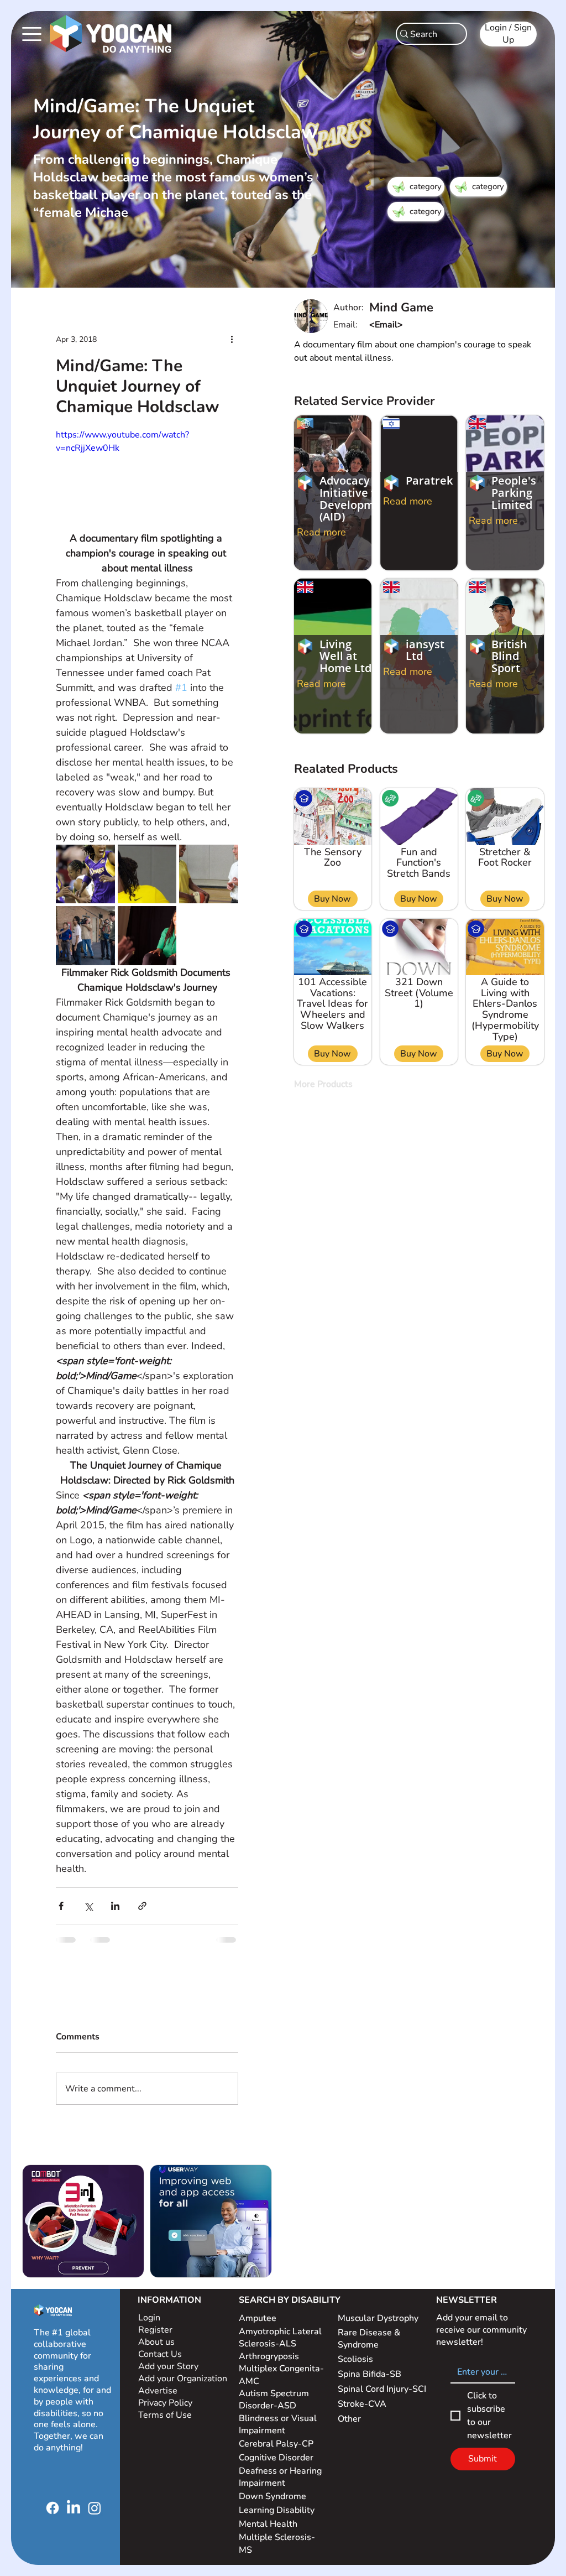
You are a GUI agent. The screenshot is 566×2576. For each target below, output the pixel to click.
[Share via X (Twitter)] (88, 1906)
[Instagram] (95, 2508)
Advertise (158, 2391)
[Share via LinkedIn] (115, 1906)
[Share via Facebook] (61, 1906)
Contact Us (160, 2354)
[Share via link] (142, 1906)
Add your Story (169, 2366)
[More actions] (232, 339)
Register (155, 2330)
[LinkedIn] (74, 2508)
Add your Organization (183, 2379)
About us (156, 2342)
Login (149, 2318)
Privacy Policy (166, 2403)
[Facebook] (53, 2508)
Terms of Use (166, 2415)
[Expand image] (85, 874)
